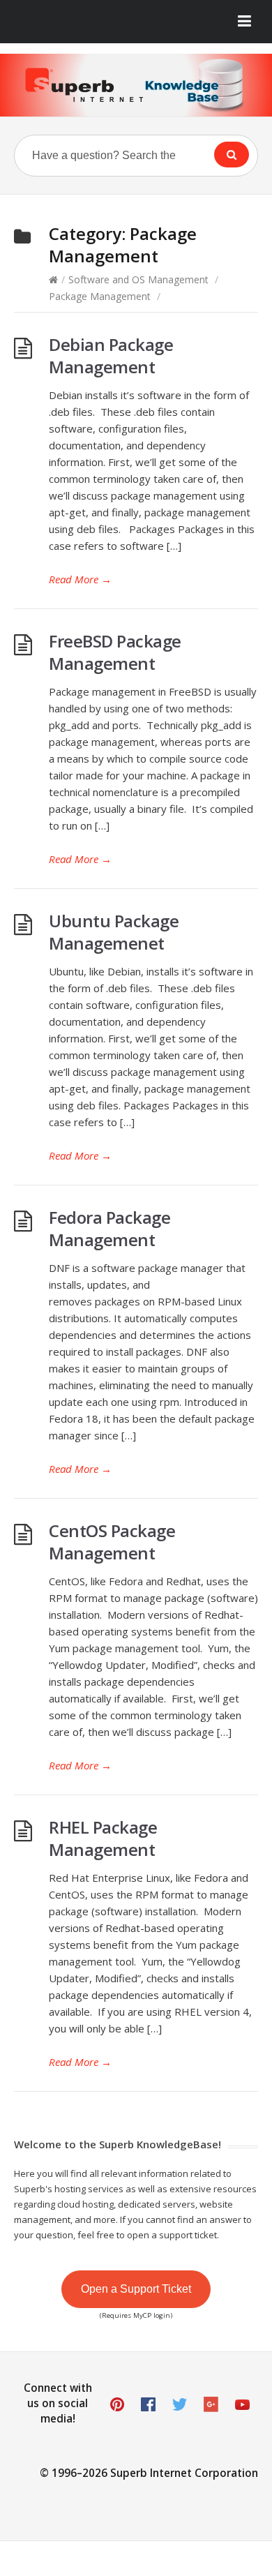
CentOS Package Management (112, 1542)
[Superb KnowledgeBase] (136, 85)
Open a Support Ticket (136, 2289)
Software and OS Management (138, 279)
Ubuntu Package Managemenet (114, 932)
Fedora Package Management (109, 1228)
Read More (80, 579)
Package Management (100, 296)
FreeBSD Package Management (115, 652)
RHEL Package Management (103, 1838)
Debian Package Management (111, 355)
